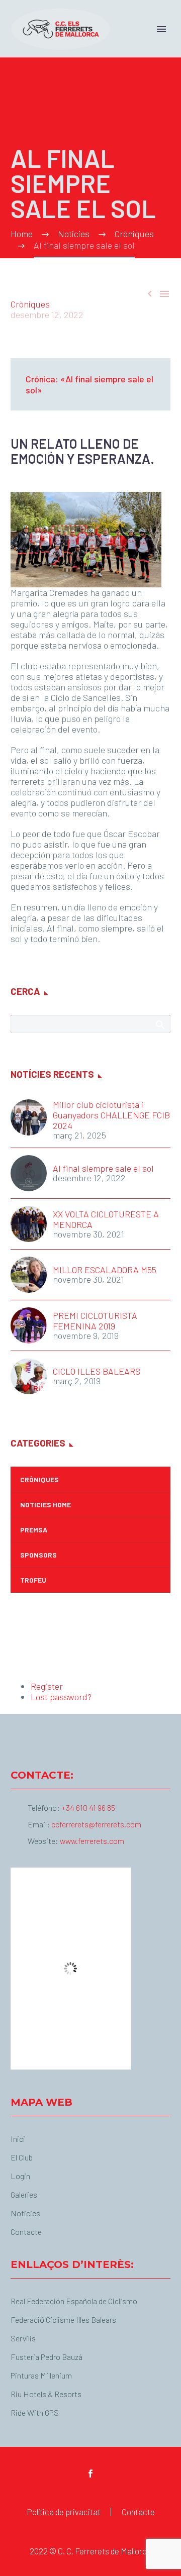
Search (160, 1024)
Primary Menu (161, 29)
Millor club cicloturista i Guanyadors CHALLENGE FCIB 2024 (111, 1115)
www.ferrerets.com (92, 1841)
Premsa (34, 1530)
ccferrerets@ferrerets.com (96, 1824)
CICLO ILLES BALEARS (97, 1371)
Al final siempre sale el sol (103, 1168)
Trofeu (33, 1580)
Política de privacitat (64, 2512)
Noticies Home (46, 1505)
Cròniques (30, 304)
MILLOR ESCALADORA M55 (105, 1270)
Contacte (138, 2512)
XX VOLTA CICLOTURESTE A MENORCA (106, 1219)
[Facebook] (90, 2474)
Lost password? (61, 1697)
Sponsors (38, 1555)
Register (47, 1686)
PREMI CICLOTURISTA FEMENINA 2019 (95, 1321)
